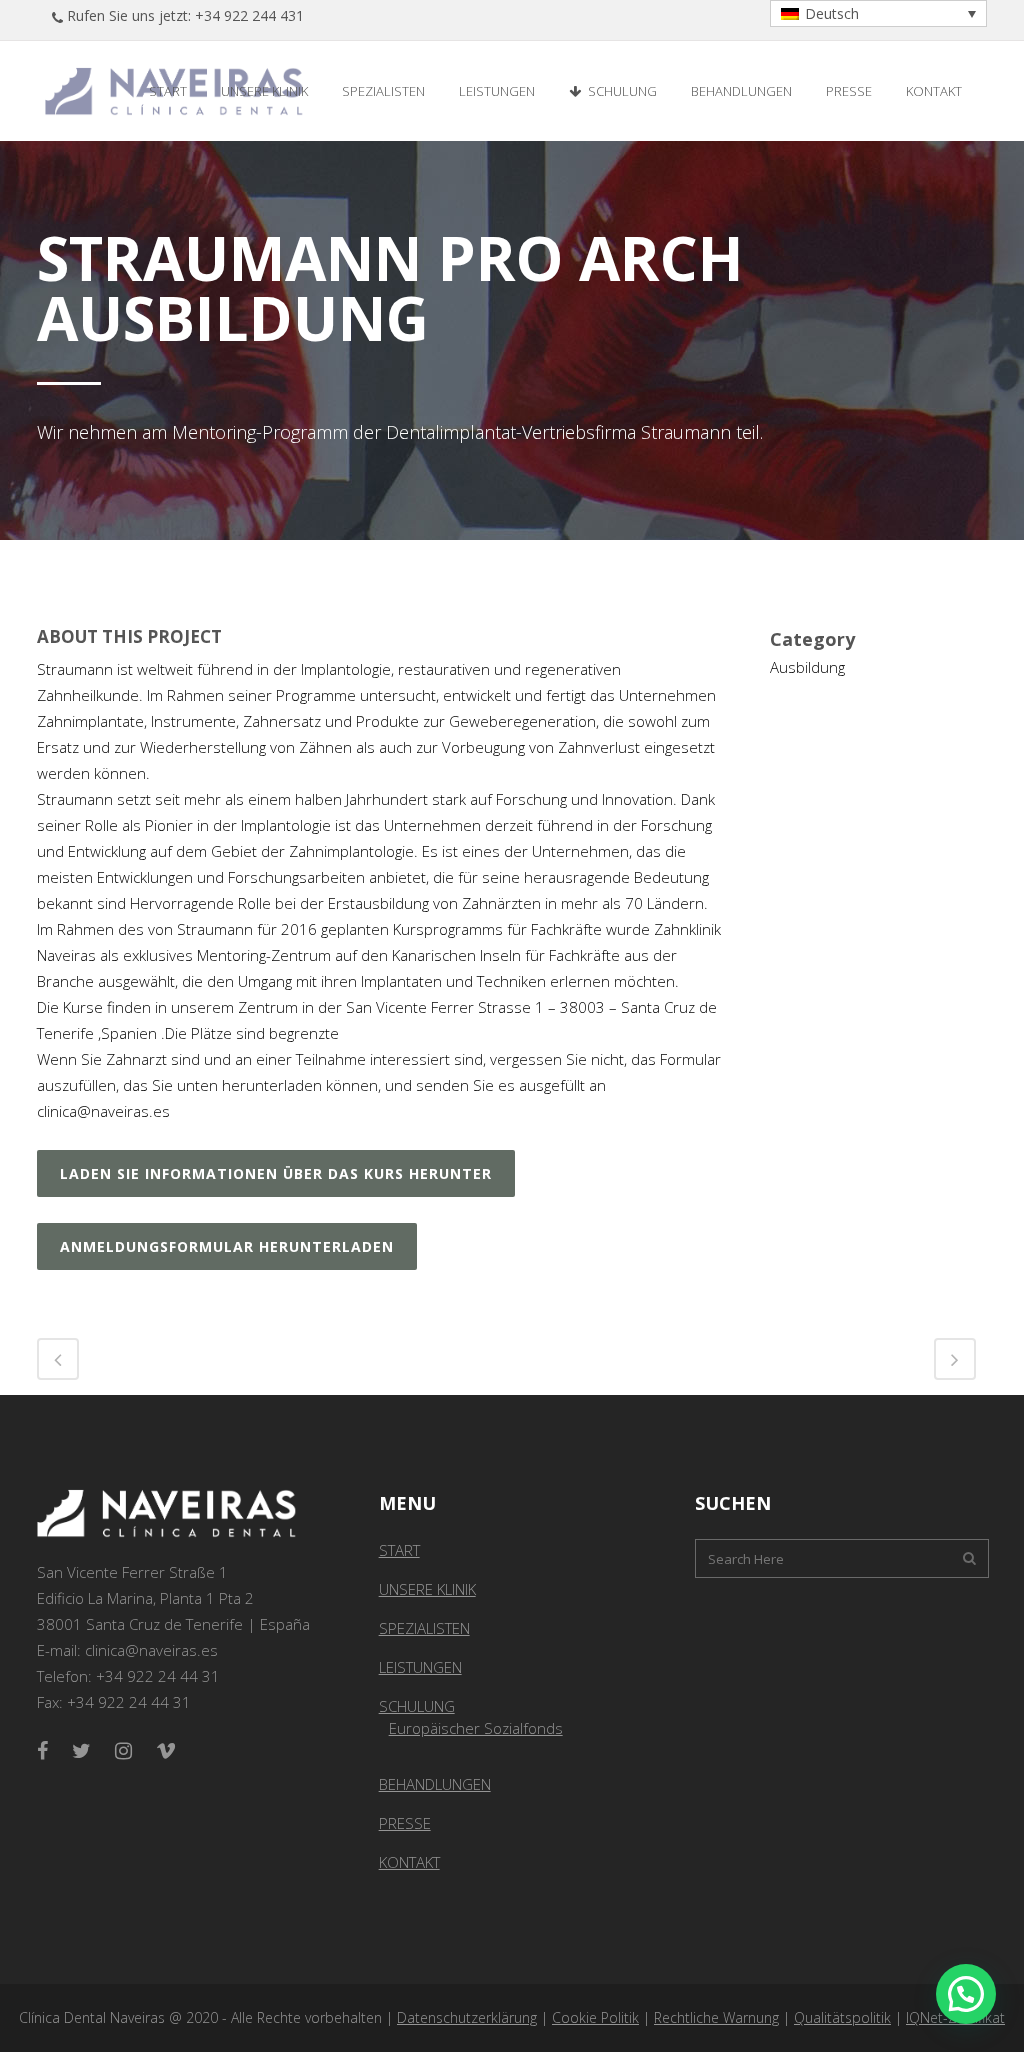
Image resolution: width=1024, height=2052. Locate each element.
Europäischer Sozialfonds (476, 1728)
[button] (966, 1994)
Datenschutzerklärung (467, 2017)
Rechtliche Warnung (716, 2017)
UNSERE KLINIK (427, 1589)
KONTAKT (409, 1862)
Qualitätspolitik (842, 2017)
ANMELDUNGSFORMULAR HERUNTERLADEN (227, 1246)
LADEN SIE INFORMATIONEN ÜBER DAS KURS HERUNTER (276, 1173)
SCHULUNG (417, 1706)
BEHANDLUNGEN (435, 1784)
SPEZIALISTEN (424, 1628)
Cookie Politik (595, 2017)
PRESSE (405, 1823)
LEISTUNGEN (420, 1667)
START (399, 1550)
